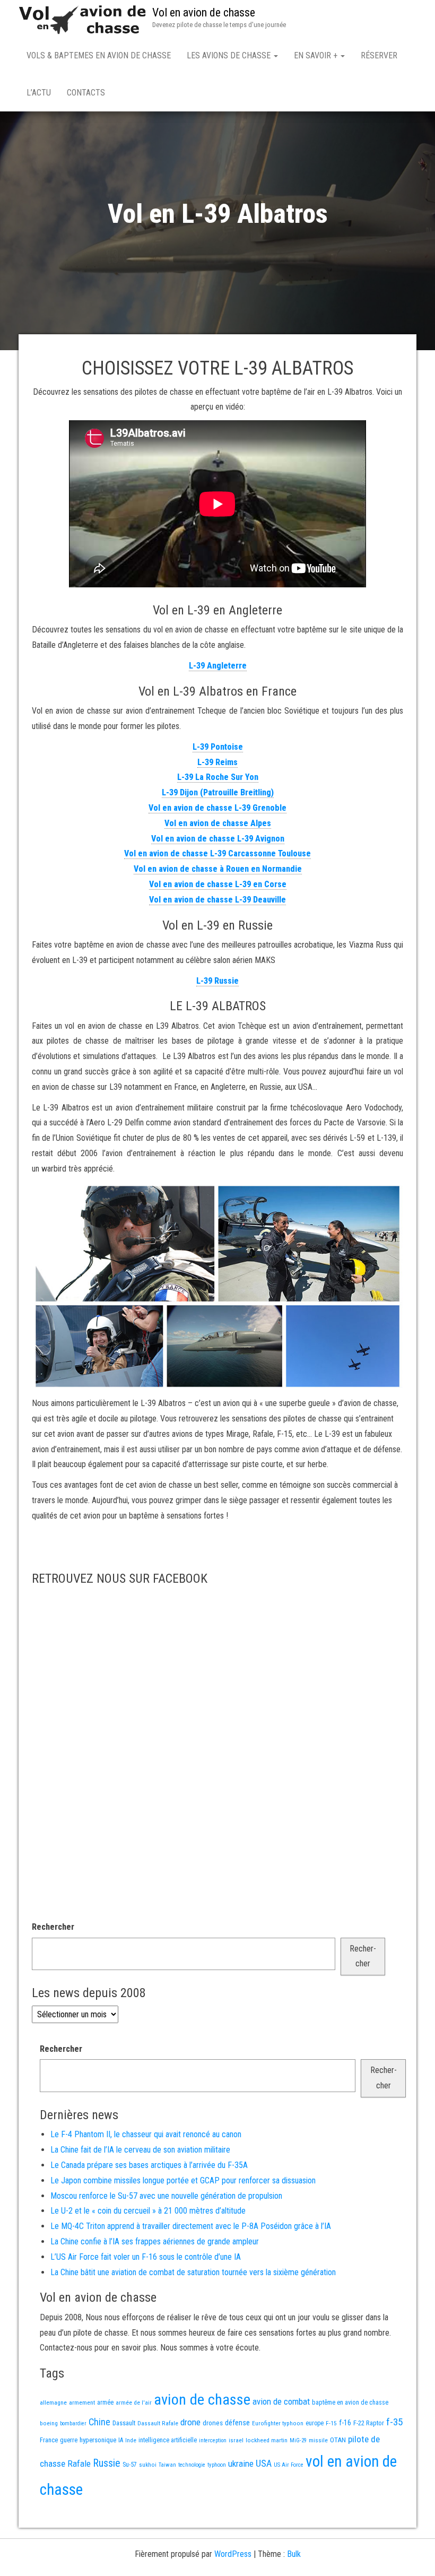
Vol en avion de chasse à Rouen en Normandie (218, 869)
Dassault (124, 2423)
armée (105, 2402)
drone (190, 2422)
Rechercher (53, 1927)
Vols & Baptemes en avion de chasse (99, 55)
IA (121, 2440)
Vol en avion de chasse (204, 12)
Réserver (379, 55)
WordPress (233, 2554)
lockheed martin (267, 2440)
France (49, 2440)
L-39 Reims (217, 762)
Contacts (86, 93)
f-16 (345, 2423)
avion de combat (281, 2401)
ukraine (241, 2464)
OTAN (338, 2440)
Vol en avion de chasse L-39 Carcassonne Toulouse (217, 853)
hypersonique (98, 2440)
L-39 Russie (217, 981)
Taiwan (167, 2465)
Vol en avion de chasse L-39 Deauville (217, 900)
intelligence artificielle (168, 2440)
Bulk (294, 2554)
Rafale (79, 2464)
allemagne (53, 2402)
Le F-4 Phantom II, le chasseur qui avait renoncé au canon (146, 2134)
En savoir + (317, 55)
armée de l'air (134, 2402)
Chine (99, 2422)
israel (236, 2440)
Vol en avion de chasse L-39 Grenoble (217, 808)
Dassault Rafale (158, 2423)
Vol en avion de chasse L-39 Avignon (218, 839)
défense (237, 2423)
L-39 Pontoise (218, 747)
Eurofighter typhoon (278, 2423)
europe (315, 2423)
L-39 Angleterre (218, 666)
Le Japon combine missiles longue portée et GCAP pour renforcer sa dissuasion (183, 2180)
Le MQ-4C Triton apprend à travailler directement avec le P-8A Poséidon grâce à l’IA (191, 2226)
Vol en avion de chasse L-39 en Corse (218, 884)
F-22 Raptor (369, 2423)
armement (82, 2402)
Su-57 (130, 2465)
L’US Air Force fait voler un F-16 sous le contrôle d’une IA (146, 2257)
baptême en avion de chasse (350, 2402)
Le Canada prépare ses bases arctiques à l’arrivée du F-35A (149, 2165)
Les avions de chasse (230, 55)
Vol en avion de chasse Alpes (218, 823)
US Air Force (289, 2465)
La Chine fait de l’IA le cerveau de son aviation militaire (140, 2150)
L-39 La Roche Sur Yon (218, 777)
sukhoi (148, 2465)
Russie (107, 2463)
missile (318, 2440)
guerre (69, 2440)
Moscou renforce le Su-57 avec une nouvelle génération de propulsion (166, 2196)
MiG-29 (298, 2440)
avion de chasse (202, 2400)
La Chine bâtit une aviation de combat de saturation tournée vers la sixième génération (193, 2272)
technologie (192, 2465)
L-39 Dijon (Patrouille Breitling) (218, 792)
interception (213, 2440)
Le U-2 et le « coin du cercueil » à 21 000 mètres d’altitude (148, 2211)
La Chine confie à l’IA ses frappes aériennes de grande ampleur (155, 2241)
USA (264, 2464)
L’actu (39, 93)
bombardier (73, 2423)
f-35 (394, 2422)
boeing (49, 2423)
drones (213, 2423)
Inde (131, 2440)
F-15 (331, 2423)
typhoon (217, 2465)
